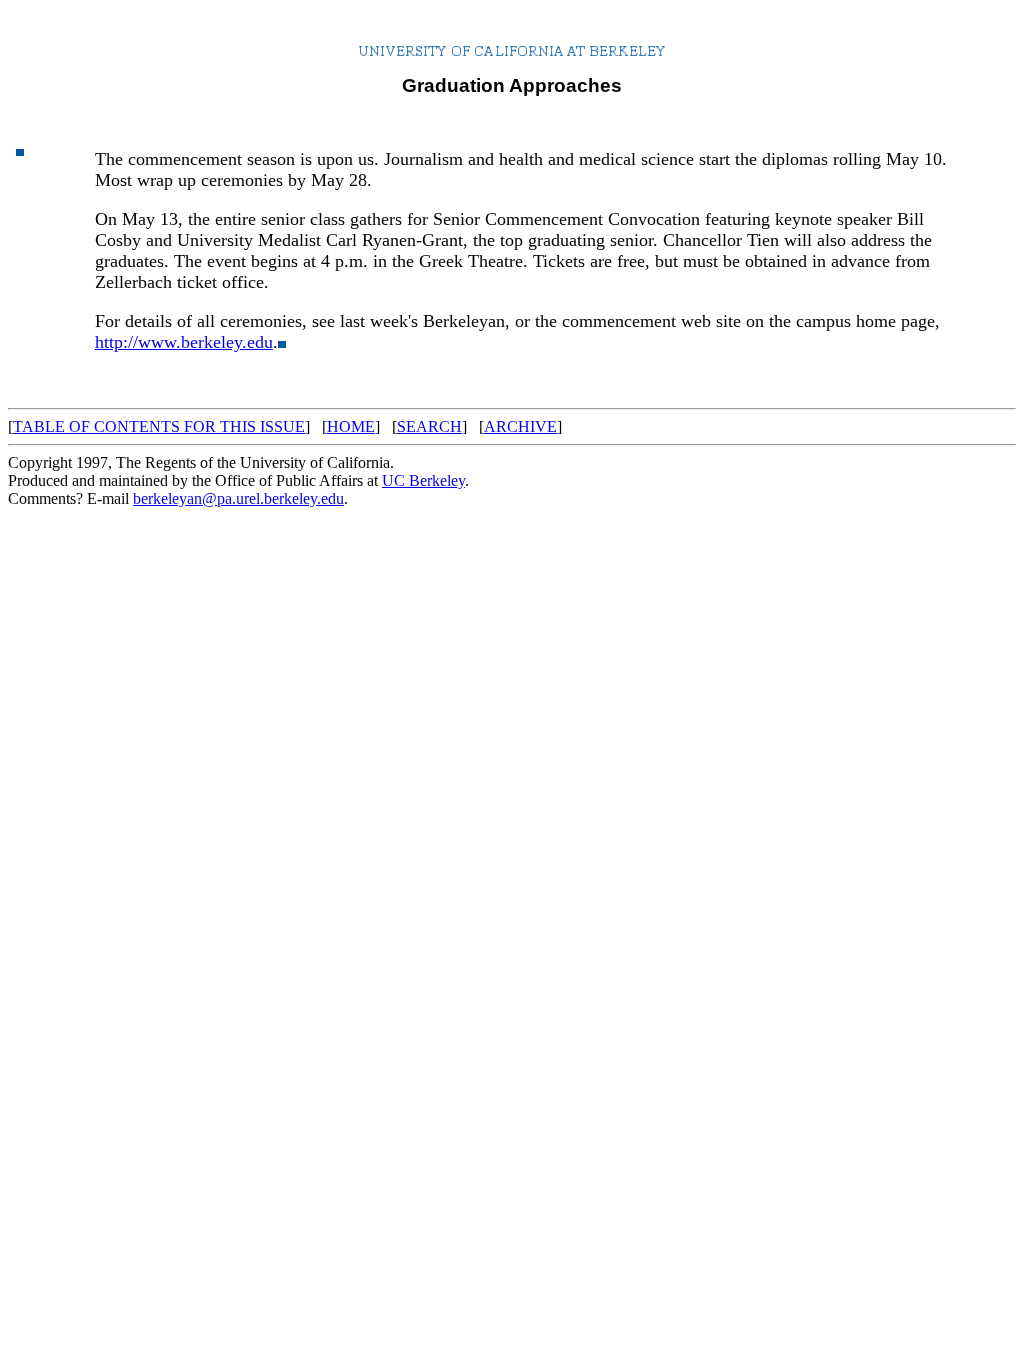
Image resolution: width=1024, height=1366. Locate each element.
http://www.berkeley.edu (184, 342)
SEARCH (429, 426)
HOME (351, 426)
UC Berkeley (423, 480)
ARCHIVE (520, 426)
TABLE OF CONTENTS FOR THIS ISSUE (159, 426)
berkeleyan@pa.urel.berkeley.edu (238, 498)
